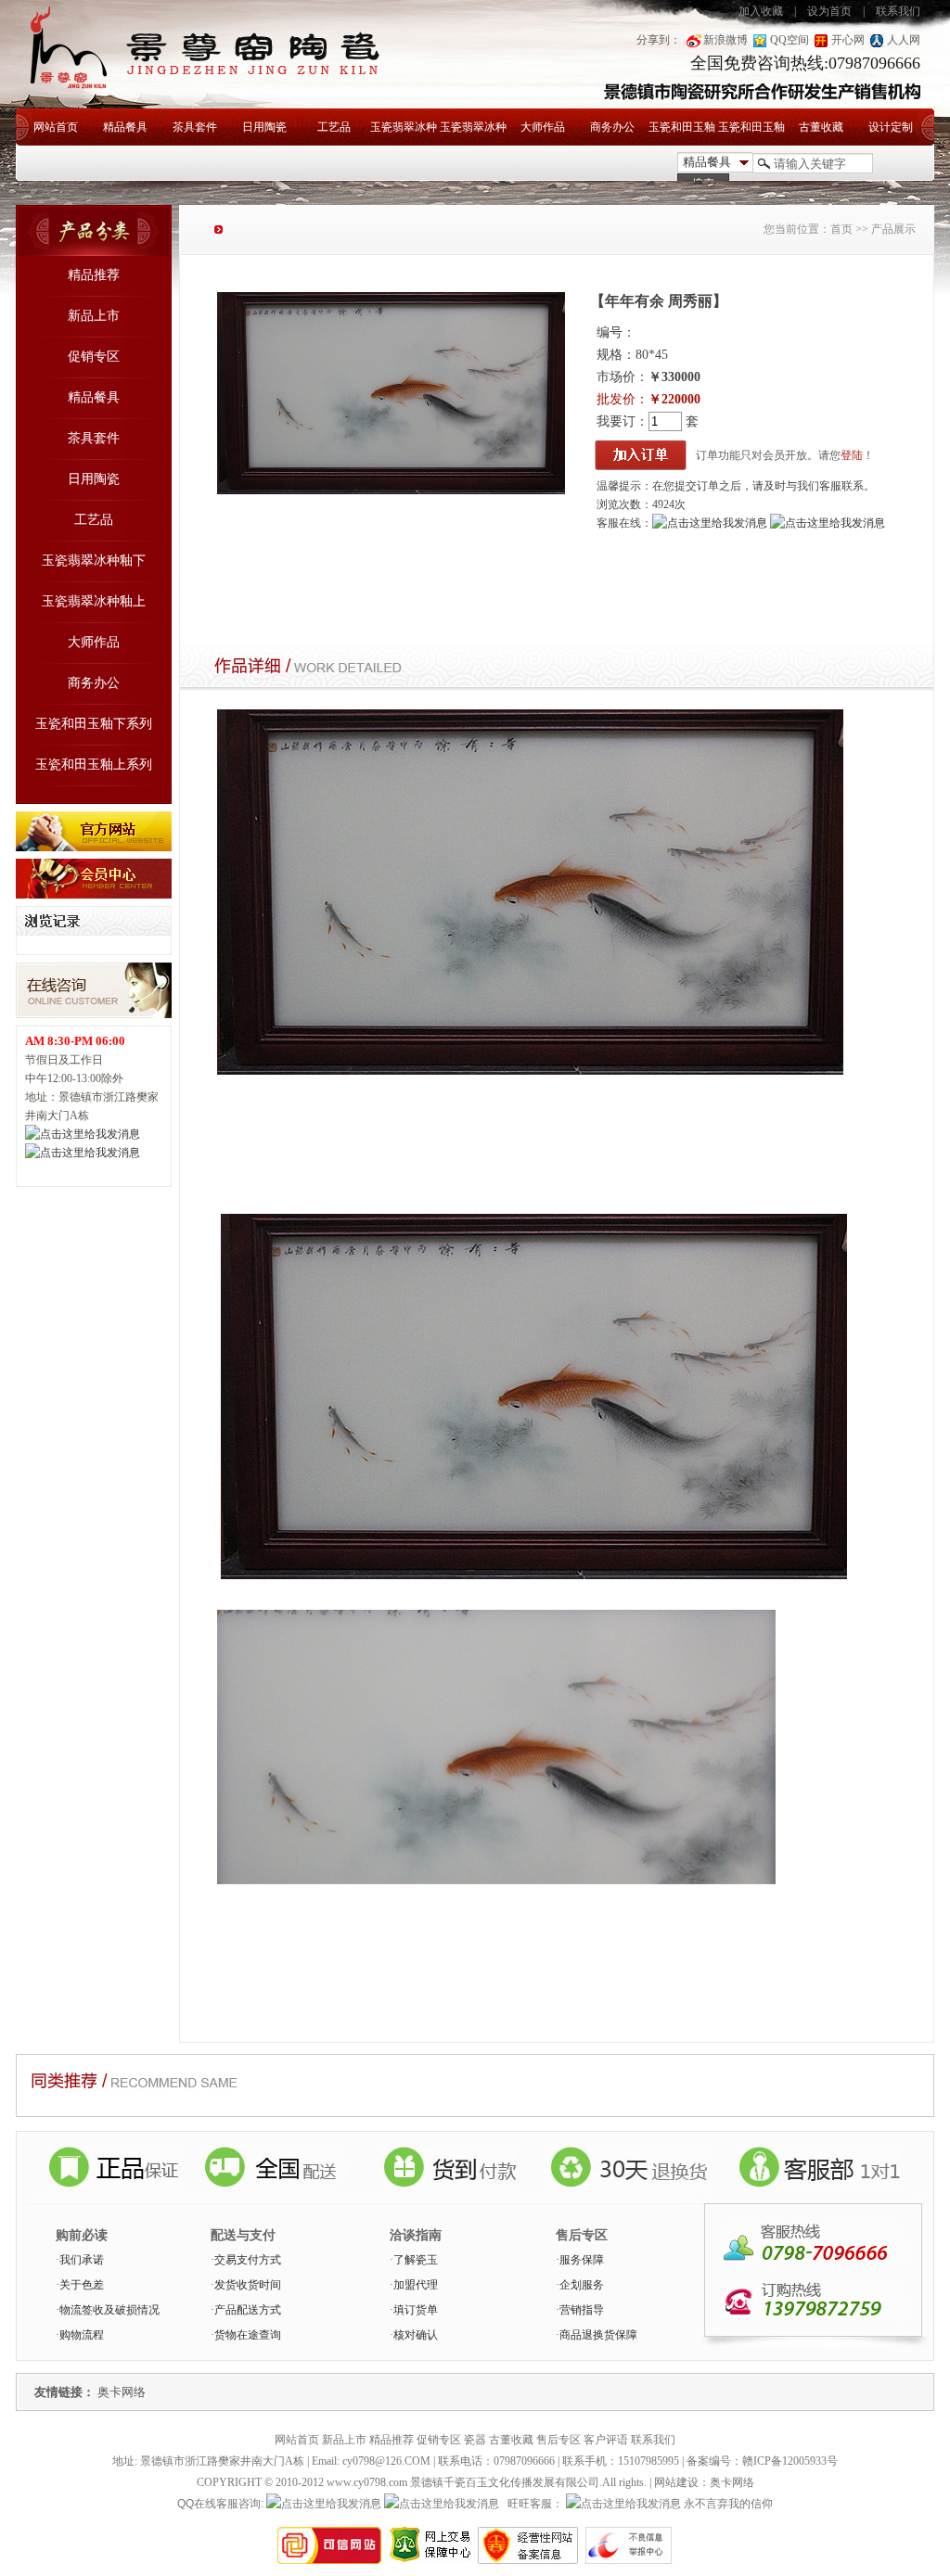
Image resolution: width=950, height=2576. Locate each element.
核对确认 (416, 2335)
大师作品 (543, 127)
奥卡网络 (122, 2392)
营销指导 (582, 2310)
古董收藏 (821, 127)
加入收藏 (761, 11)
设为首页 (829, 11)
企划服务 (582, 2285)
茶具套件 (195, 127)
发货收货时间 (248, 2285)
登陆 (852, 455)
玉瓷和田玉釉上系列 (751, 133)
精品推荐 (94, 275)
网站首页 (56, 127)
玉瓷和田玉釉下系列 (682, 133)
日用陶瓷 (264, 127)
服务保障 (582, 2260)
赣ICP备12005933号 (790, 2461)
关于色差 (82, 2285)
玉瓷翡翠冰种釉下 (404, 133)
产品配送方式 (248, 2310)
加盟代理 (416, 2285)
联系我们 (898, 11)
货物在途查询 (248, 2335)
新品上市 (94, 316)
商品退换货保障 (598, 2335)
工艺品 (334, 127)
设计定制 (891, 127)
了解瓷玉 (416, 2260)
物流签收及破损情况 (109, 2310)
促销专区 (94, 357)
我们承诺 (82, 2260)
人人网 (904, 40)
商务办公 (612, 127)
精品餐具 (125, 127)
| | (829, 11)
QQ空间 (790, 40)
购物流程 (82, 2335)
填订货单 (416, 2310)
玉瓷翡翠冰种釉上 (473, 133)
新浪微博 (725, 40)
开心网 (848, 40)
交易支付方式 (248, 2260)
